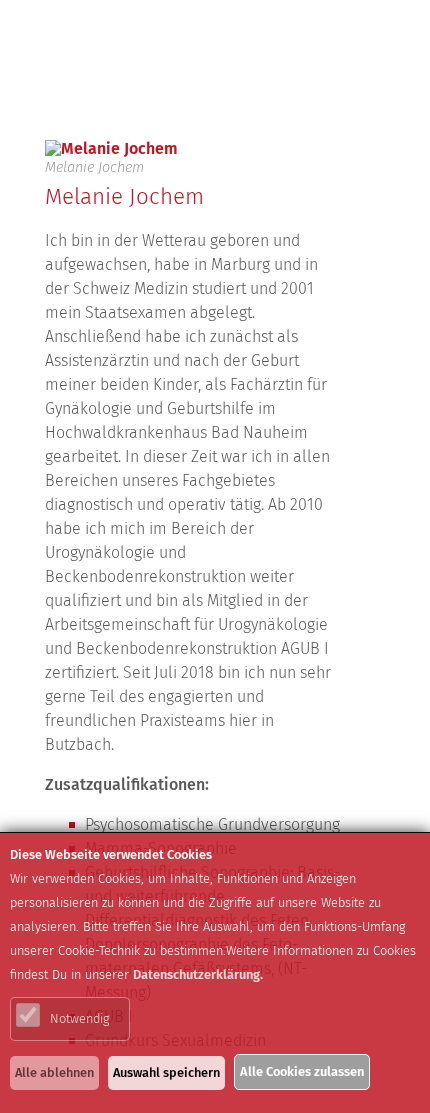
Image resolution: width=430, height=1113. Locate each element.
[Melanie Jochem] (193, 149)
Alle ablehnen (54, 1072)
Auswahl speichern (166, 1072)
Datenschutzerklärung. (198, 974)
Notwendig (79, 1018)
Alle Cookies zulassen (302, 1071)
